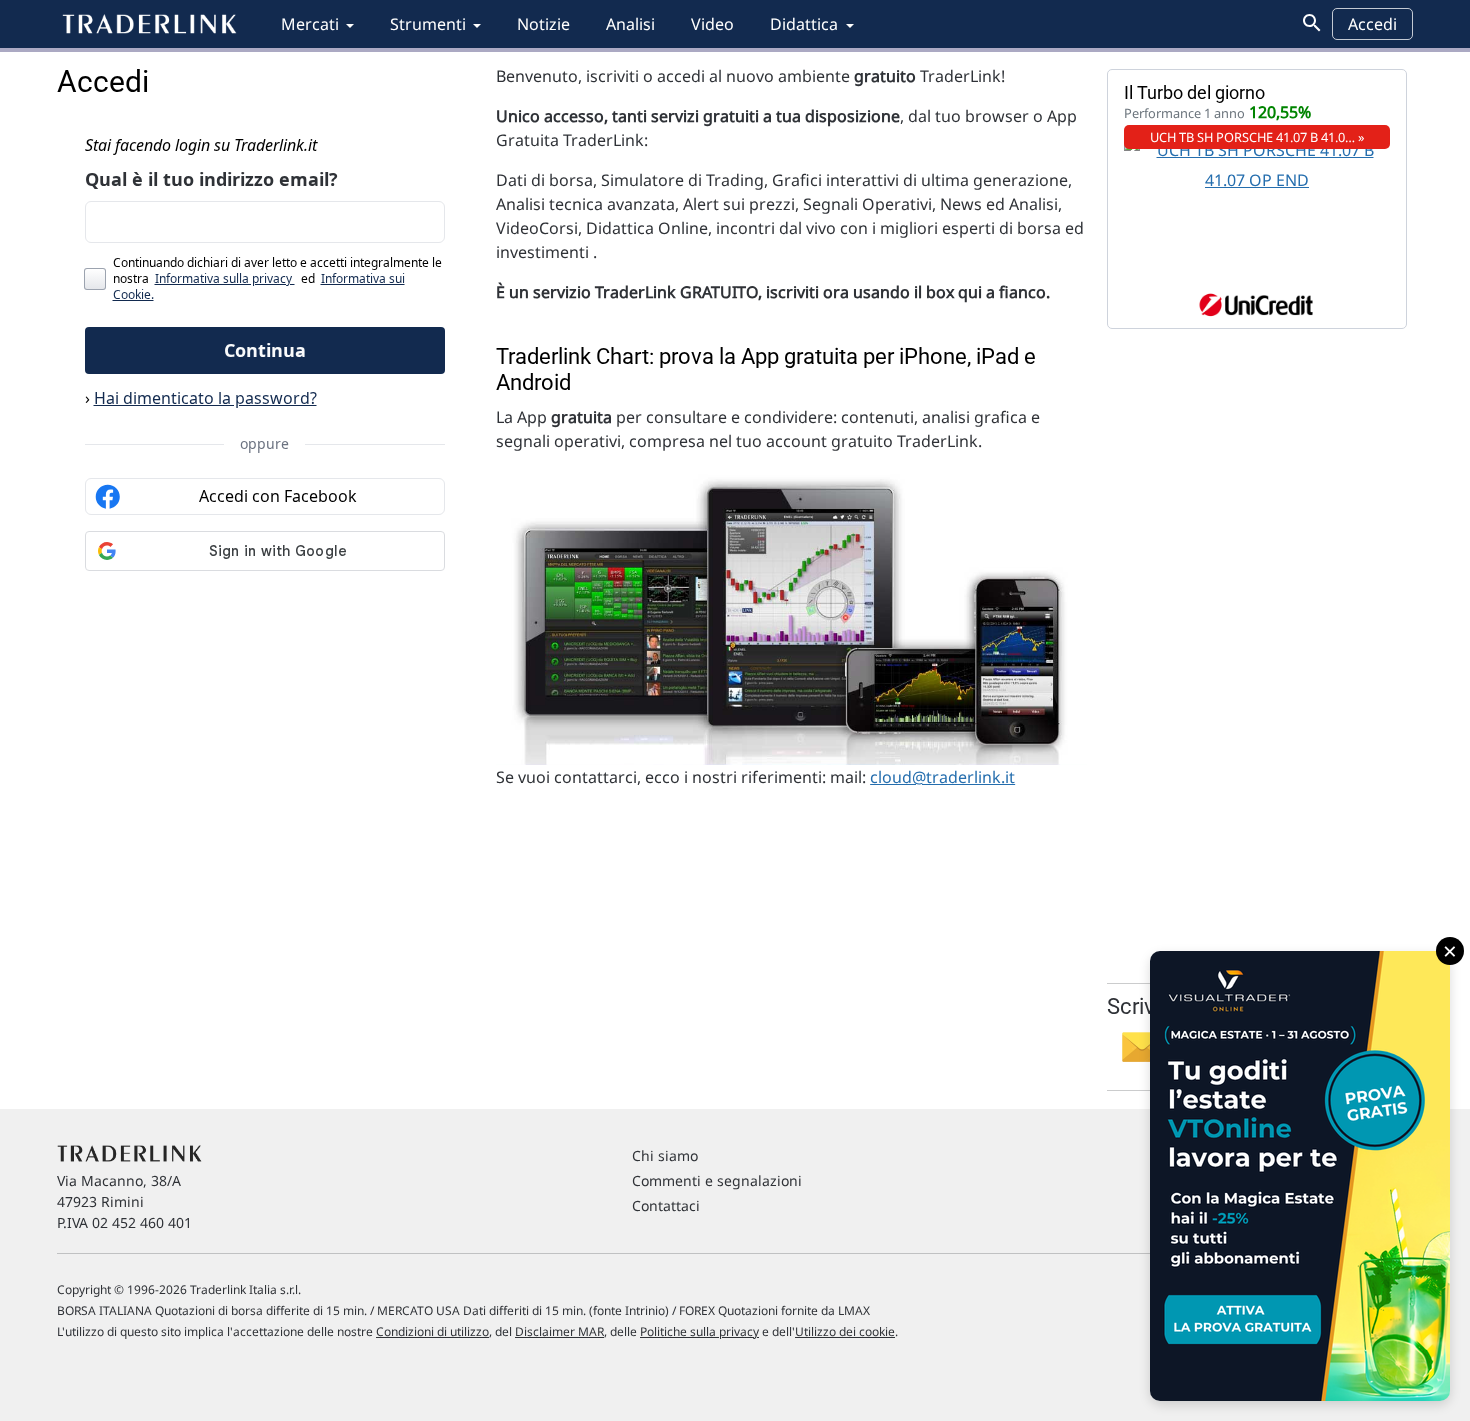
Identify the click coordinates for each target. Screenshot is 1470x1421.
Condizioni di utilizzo (432, 1331)
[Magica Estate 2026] (1300, 1176)
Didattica (804, 24)
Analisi (630, 24)
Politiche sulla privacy (699, 1331)
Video (712, 24)
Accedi (1372, 24)
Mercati (310, 24)
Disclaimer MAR (559, 1331)
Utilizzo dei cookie (845, 1331)
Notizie (543, 24)
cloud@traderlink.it (942, 777)
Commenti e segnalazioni (717, 1180)
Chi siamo (665, 1155)
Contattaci (666, 1205)
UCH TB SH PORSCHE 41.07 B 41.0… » (1257, 137)
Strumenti (428, 24)
